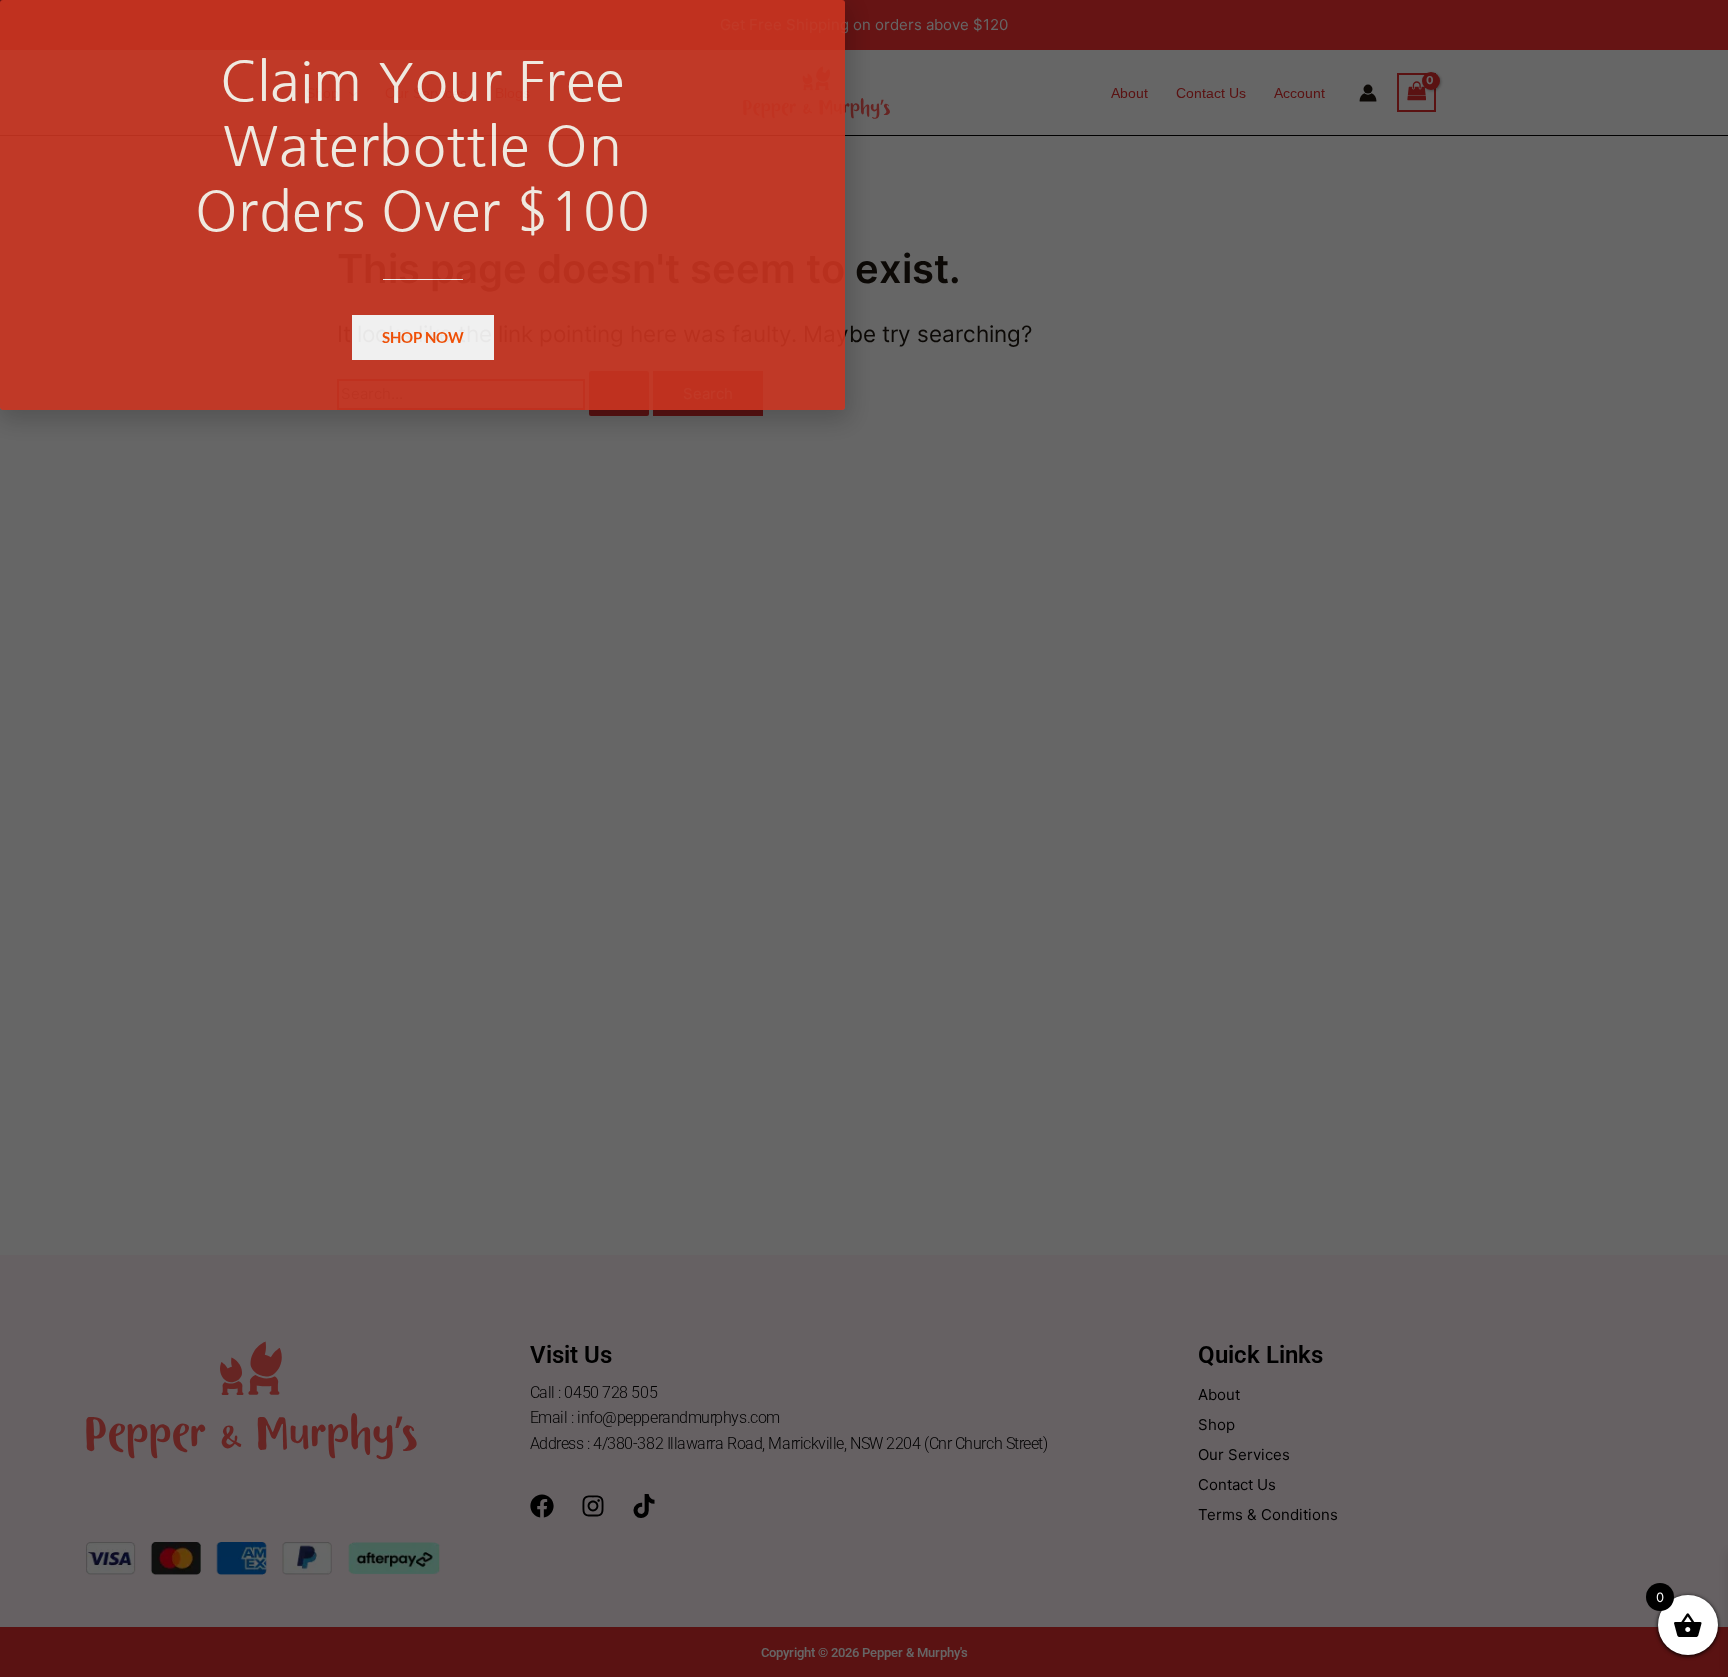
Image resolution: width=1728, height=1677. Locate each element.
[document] (864, 838)
